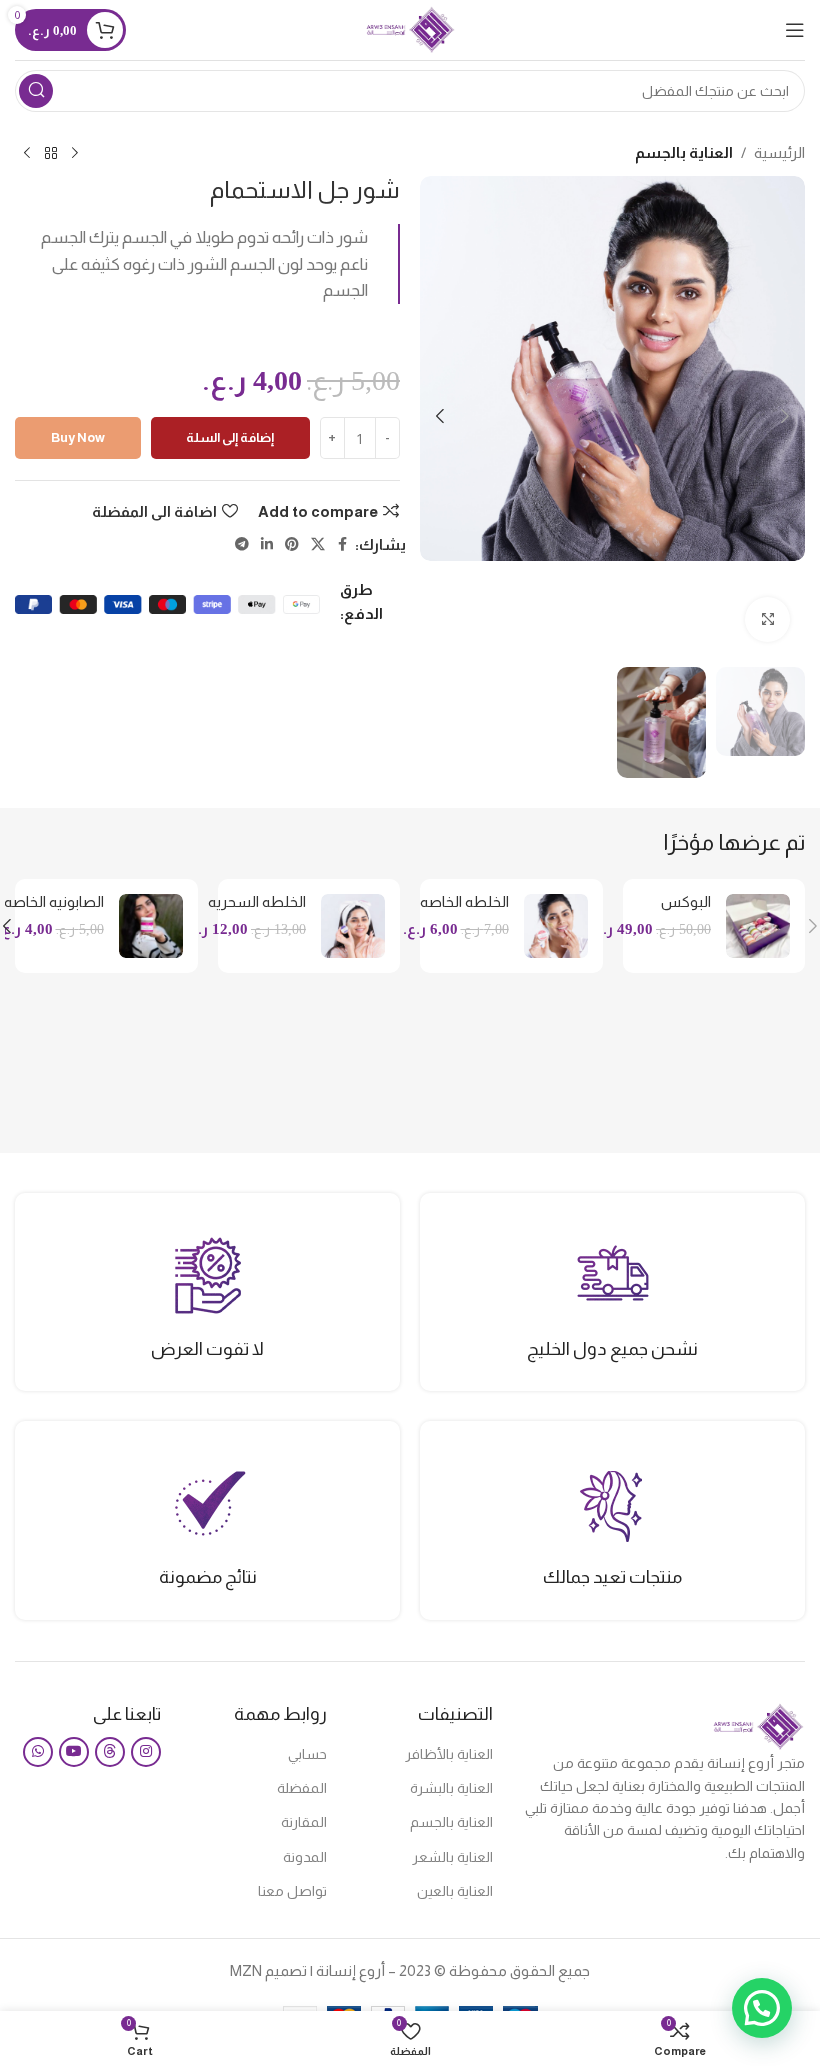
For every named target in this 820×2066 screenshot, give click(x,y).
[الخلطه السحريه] (353, 926)
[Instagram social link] (146, 1752)
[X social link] (318, 544)
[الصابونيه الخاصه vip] (151, 926)
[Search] (36, 91)
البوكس (686, 901)
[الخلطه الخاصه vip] (556, 926)
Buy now (78, 437)
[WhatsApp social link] (38, 1752)
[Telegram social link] (242, 544)
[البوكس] (758, 926)
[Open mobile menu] (795, 30)
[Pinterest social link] (292, 544)
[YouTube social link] (74, 1752)
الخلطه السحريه (257, 901)
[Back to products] (51, 154)
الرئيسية (779, 152)
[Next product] (27, 154)
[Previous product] (75, 154)
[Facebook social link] (343, 544)
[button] (785, 416)
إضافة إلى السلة (230, 437)
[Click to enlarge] (767, 619)
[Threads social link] (110, 1752)
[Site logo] (410, 28)
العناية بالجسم (684, 152)
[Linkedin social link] (267, 544)
